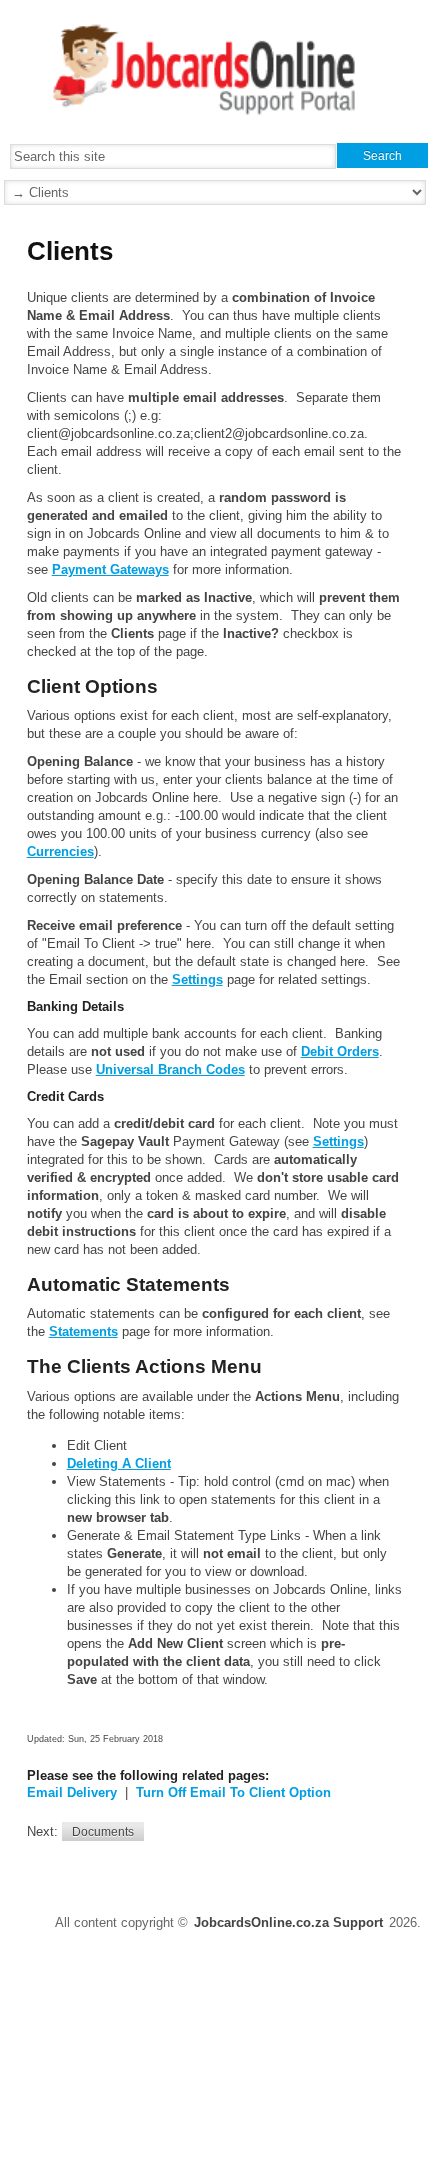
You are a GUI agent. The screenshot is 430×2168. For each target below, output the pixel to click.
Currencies (60, 851)
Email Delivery (72, 1792)
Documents (103, 1831)
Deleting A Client (119, 1463)
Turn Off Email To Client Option (233, 1792)
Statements (83, 1331)
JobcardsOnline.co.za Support (288, 1922)
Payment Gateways (110, 569)
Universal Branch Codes (170, 1069)
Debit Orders (340, 1051)
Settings (197, 979)
